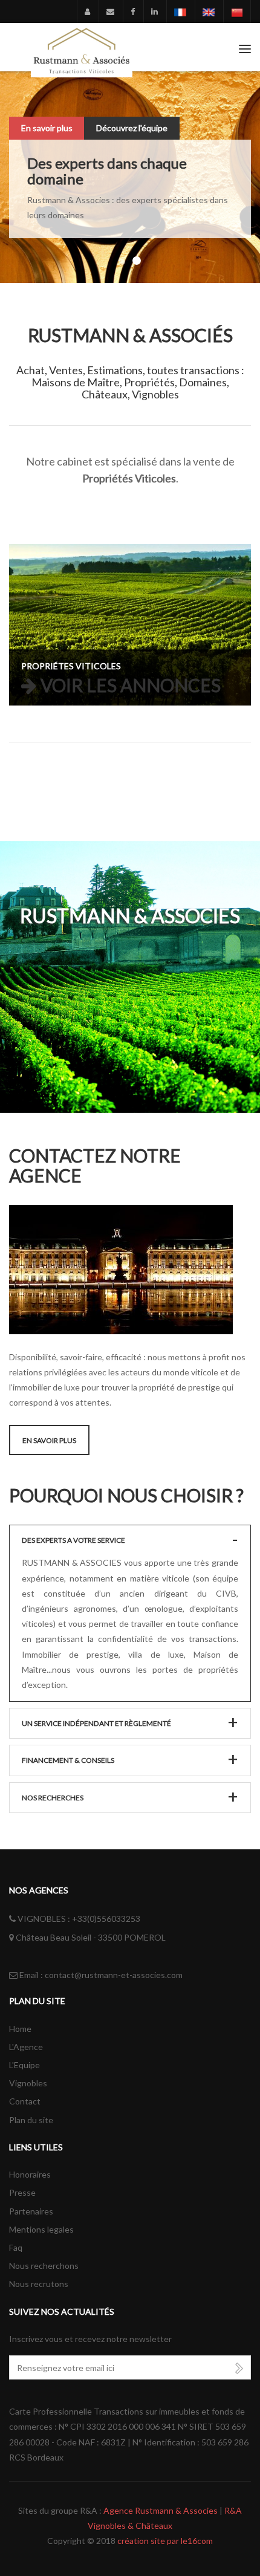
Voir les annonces (131, 686)
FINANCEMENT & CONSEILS (68, 1760)
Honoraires (30, 2174)
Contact (25, 2101)
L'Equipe (24, 2065)
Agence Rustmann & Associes (161, 2510)
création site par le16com (165, 2541)
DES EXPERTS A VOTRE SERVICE (73, 1540)
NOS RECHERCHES (53, 1798)
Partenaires (31, 2211)
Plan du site (31, 2120)
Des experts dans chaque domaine (107, 171)
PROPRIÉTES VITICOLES (71, 666)
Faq (16, 2247)
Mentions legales (41, 2229)
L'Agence (26, 2047)
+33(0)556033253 (106, 1919)
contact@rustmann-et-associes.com (114, 1975)
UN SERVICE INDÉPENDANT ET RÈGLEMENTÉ (96, 1723)
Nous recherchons (44, 2266)
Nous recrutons (39, 2284)
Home (20, 2029)
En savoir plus (47, 128)
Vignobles (28, 2083)
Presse (22, 2192)
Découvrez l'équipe (132, 128)
